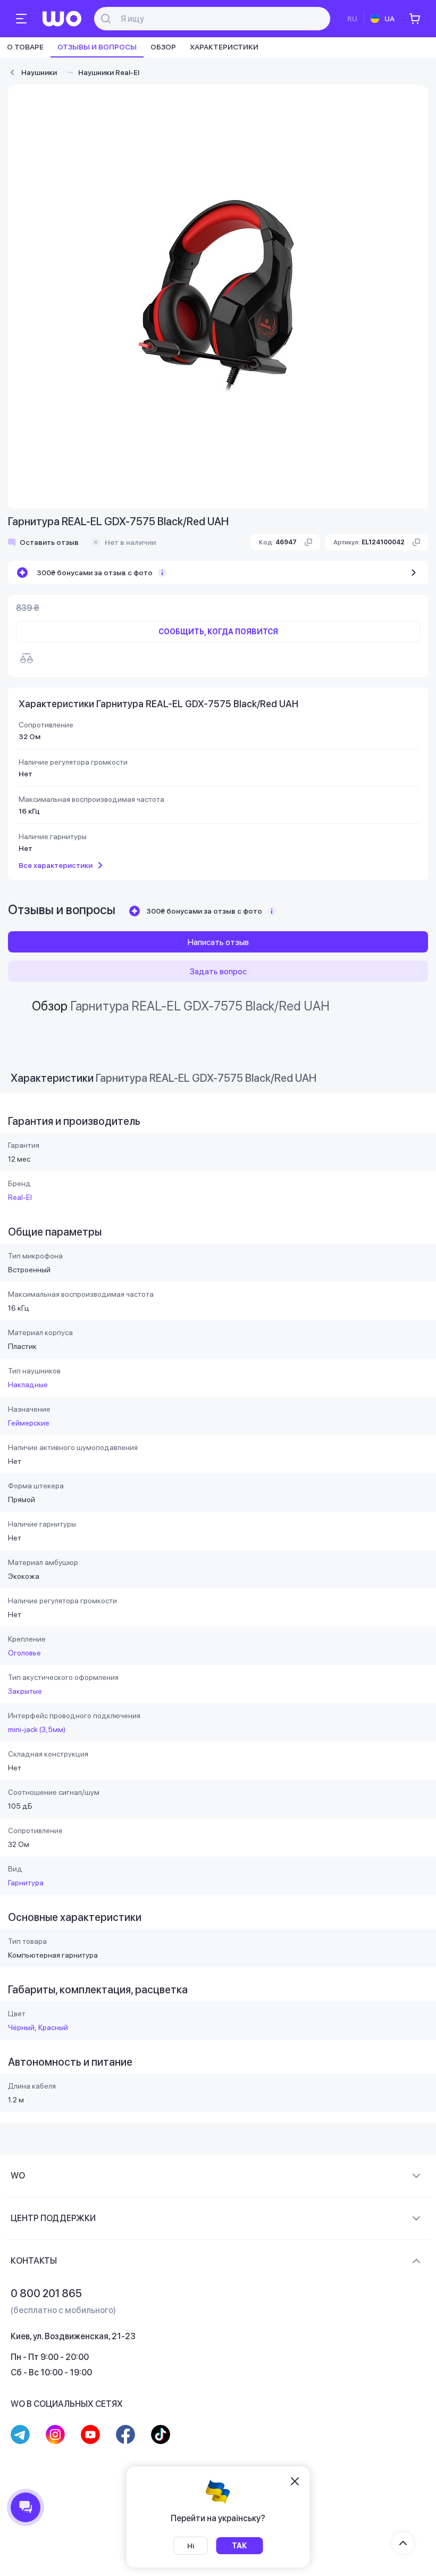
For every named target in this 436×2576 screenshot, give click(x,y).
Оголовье (24, 1653)
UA (389, 19)
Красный (53, 2027)
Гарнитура (26, 1883)
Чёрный (21, 2027)
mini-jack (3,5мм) (37, 1729)
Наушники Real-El (109, 72)
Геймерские (29, 1423)
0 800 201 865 (46, 2293)
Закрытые (25, 1691)
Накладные (28, 1385)
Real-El (20, 1197)
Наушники (39, 72)
